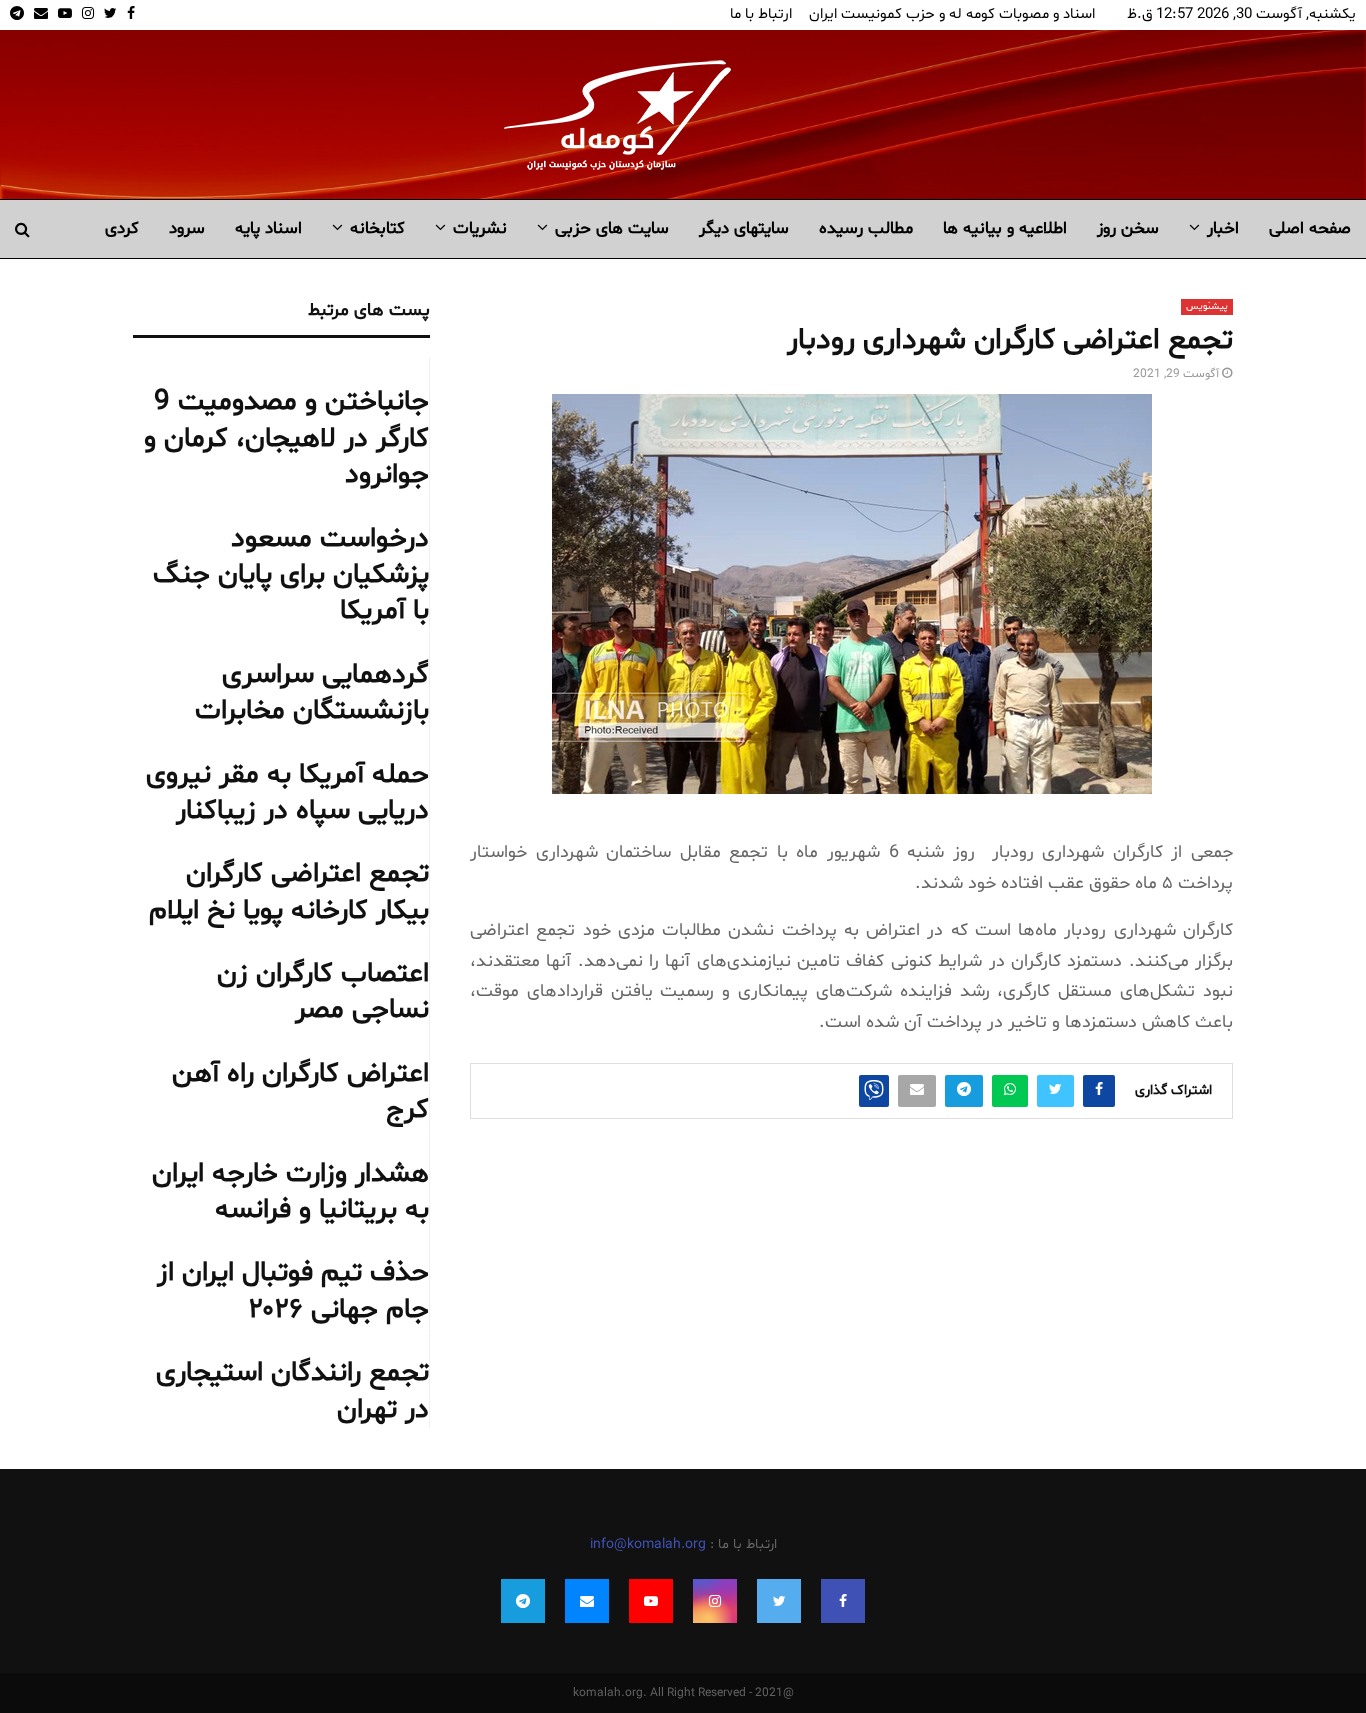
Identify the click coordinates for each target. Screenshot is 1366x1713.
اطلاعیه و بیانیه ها (1005, 228)
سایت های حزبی (612, 228)
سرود (187, 228)
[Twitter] (779, 1601)
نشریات (480, 228)
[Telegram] (523, 1601)
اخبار (1223, 228)
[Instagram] (715, 1601)
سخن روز (1128, 228)
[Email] (587, 1601)
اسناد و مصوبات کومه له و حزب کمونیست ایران (952, 14)
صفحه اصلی (1310, 228)
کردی (122, 228)
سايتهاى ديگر (744, 228)
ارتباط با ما (761, 14)
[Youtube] (651, 1601)
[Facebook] (843, 1601)
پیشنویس (1207, 306)
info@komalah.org (648, 1544)
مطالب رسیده (866, 228)
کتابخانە (377, 228)
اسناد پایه (268, 228)
